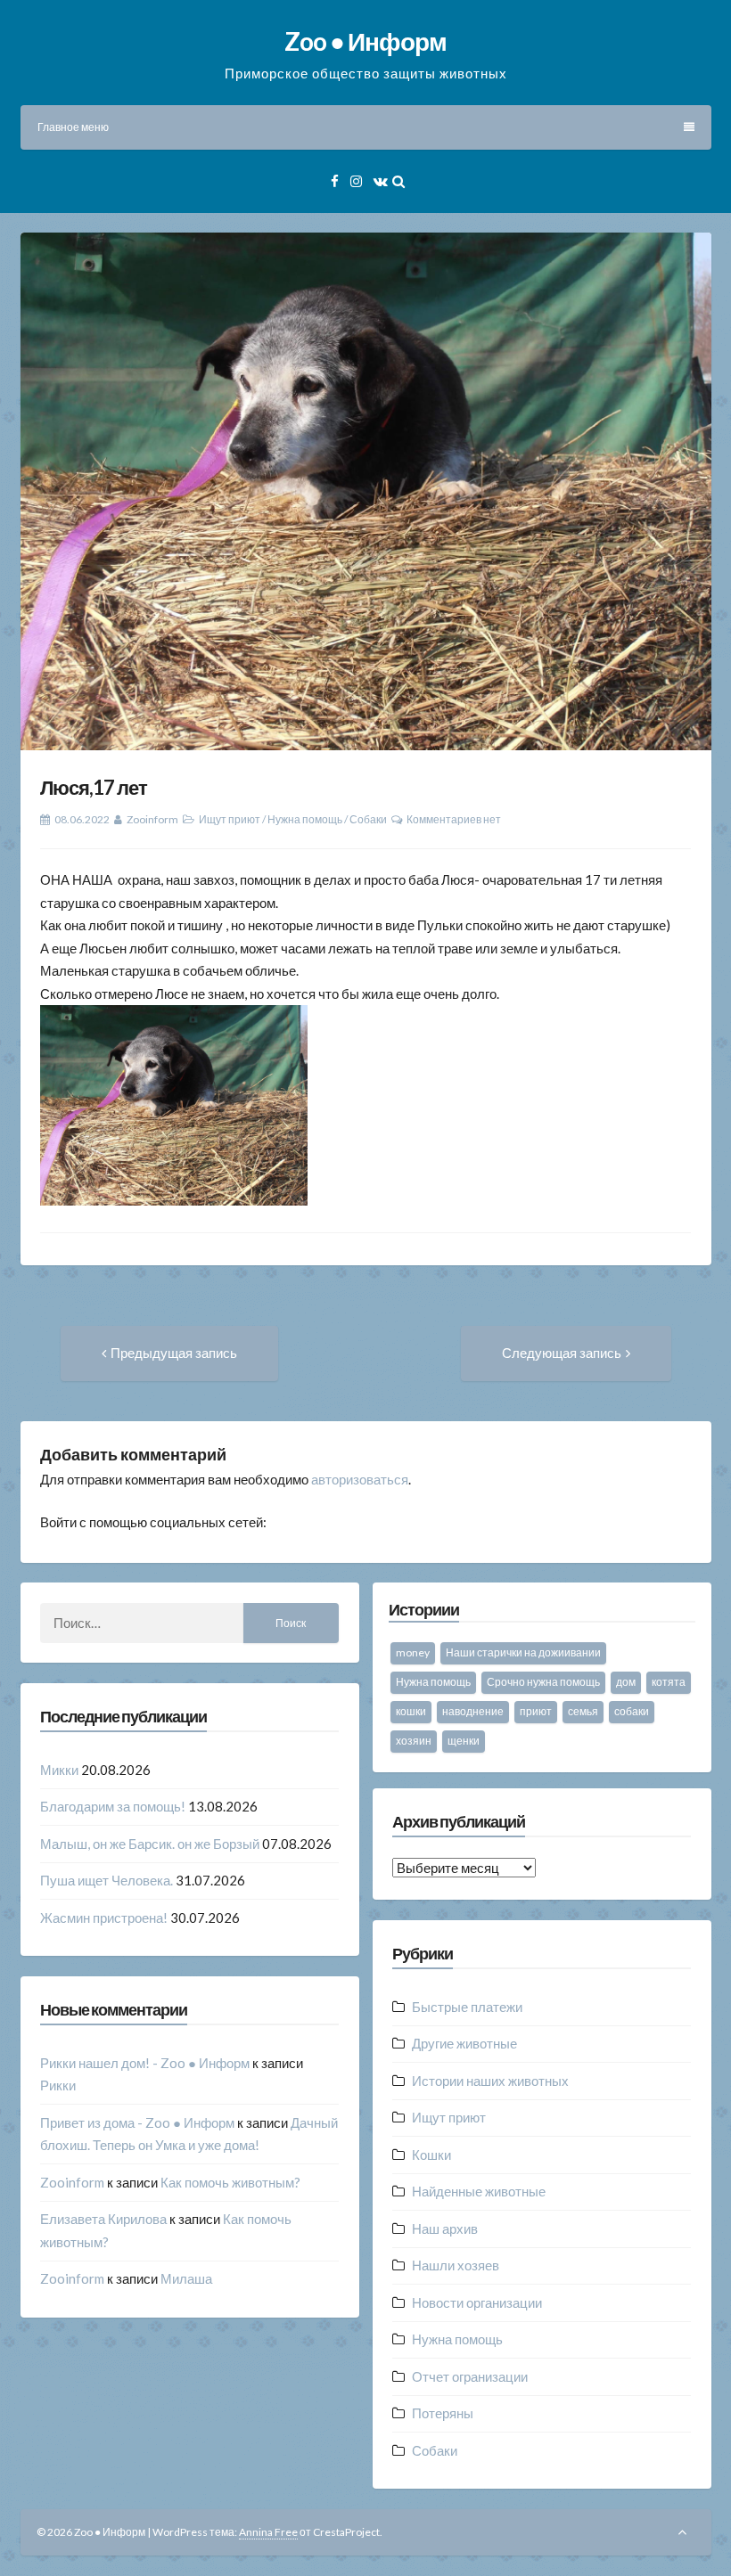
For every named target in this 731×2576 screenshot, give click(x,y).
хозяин (414, 1741)
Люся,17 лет (94, 787)
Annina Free (268, 2532)
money (413, 1652)
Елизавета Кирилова (103, 2219)
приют (536, 1711)
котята (669, 1682)
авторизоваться (360, 1479)
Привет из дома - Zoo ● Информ (137, 2122)
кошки (411, 1711)
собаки (632, 1711)
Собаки (368, 819)
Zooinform (152, 819)
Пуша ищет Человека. (107, 1880)
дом (626, 1682)
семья (583, 1711)
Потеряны (443, 2413)
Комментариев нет (454, 819)
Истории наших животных (490, 2081)
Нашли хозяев (456, 2265)
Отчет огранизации (470, 2376)
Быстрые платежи (467, 2007)
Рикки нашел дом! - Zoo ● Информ (145, 2063)
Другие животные (464, 2043)
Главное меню (73, 127)
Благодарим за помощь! (113, 1806)
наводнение (473, 1711)
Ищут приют (230, 819)
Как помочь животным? (230, 2182)
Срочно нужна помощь (543, 1682)
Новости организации (477, 2302)
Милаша (186, 2278)
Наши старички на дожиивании (523, 1652)
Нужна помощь (305, 819)
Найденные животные (479, 2191)
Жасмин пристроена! (104, 1918)
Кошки (431, 2155)
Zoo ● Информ (365, 41)
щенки (464, 1741)
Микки (59, 1770)
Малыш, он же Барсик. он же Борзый (150, 1844)
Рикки (58, 2085)
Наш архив (445, 2228)
